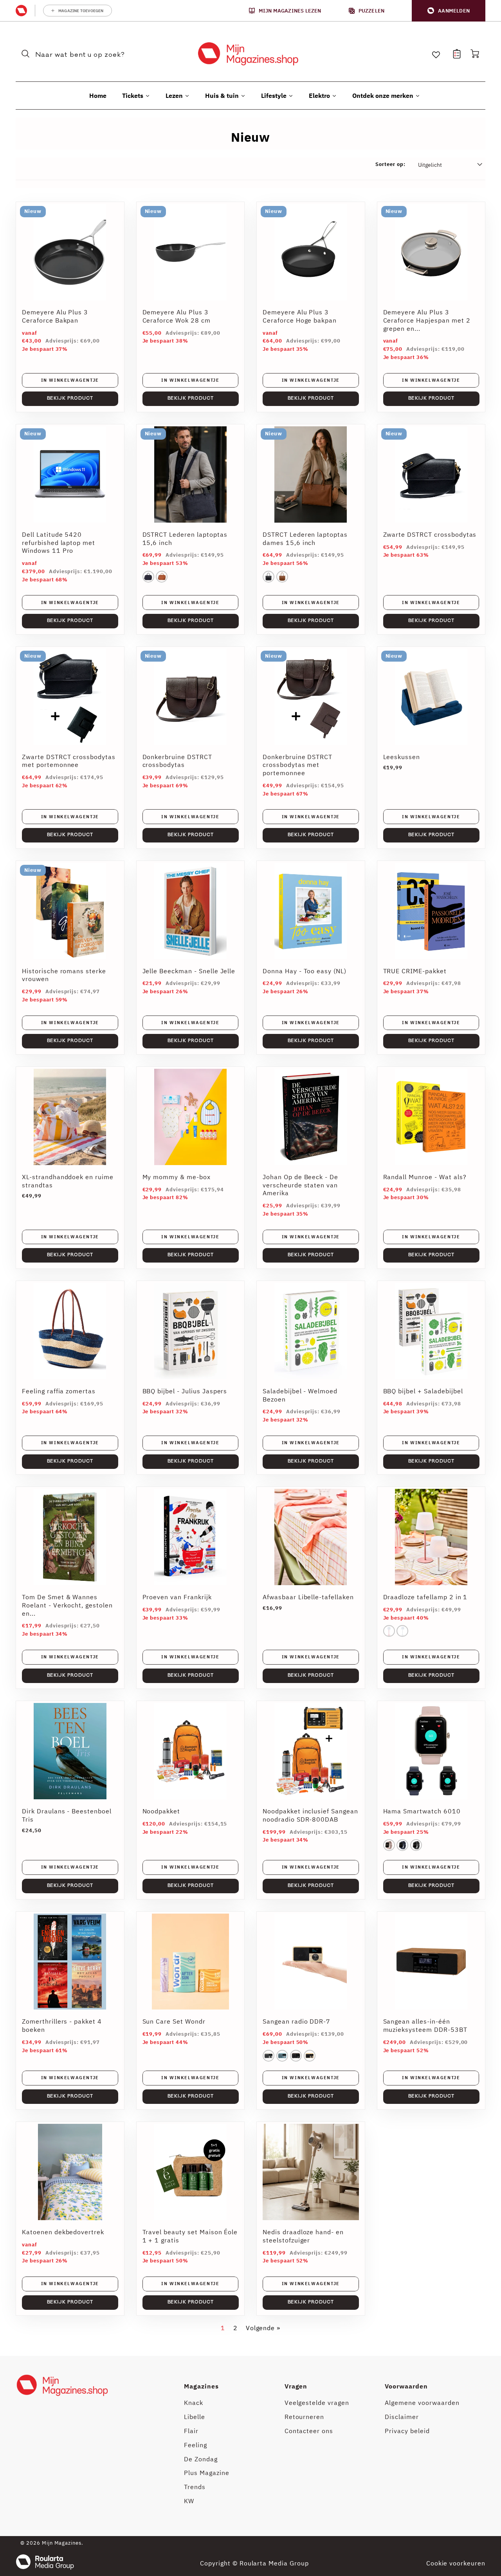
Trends (195, 2487)
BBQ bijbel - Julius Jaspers (185, 1391)
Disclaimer (402, 2417)
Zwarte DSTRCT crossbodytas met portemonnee (69, 761)
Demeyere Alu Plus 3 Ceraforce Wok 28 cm (177, 316)
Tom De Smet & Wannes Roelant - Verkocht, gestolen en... (67, 1605)
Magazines (201, 2386)
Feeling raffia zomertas (59, 1391)
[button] (449, 11)
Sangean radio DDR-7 (296, 2021)
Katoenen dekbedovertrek (63, 2232)
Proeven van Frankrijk (177, 1597)
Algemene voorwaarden (422, 2403)
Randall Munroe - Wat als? (425, 1177)
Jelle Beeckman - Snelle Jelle (189, 971)
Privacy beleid (407, 2431)
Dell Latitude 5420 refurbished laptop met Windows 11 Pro (59, 543)
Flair (191, 2431)
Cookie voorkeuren (456, 2563)
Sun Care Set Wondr (174, 2021)
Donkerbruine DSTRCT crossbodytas (177, 761)
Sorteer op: (390, 164)
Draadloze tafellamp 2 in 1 (425, 1597)
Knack (194, 2403)
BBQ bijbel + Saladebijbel (423, 1391)
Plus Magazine (206, 2473)
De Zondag (201, 2459)
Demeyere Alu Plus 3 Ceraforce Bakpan (55, 316)
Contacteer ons (309, 2431)
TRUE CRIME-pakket (415, 971)
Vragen (296, 2386)
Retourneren (305, 2417)
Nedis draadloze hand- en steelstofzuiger (303, 2236)
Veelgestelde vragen (317, 2403)
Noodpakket (161, 1811)
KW (189, 2501)
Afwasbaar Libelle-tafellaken (308, 1597)
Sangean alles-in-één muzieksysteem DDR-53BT (425, 2025)
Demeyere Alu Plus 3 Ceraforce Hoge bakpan (300, 316)
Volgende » (263, 2328)
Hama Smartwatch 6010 (422, 1811)
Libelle (195, 2417)
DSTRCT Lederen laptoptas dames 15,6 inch (305, 538)
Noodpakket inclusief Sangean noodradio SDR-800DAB (310, 1815)
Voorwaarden (406, 2386)
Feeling (196, 2445)
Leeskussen (402, 757)
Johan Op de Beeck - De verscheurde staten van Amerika (300, 1185)
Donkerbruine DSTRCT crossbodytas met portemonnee (297, 765)
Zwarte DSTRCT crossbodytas (430, 534)
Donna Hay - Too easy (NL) (305, 971)
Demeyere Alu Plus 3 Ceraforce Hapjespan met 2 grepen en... (427, 320)
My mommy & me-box (177, 1177)
